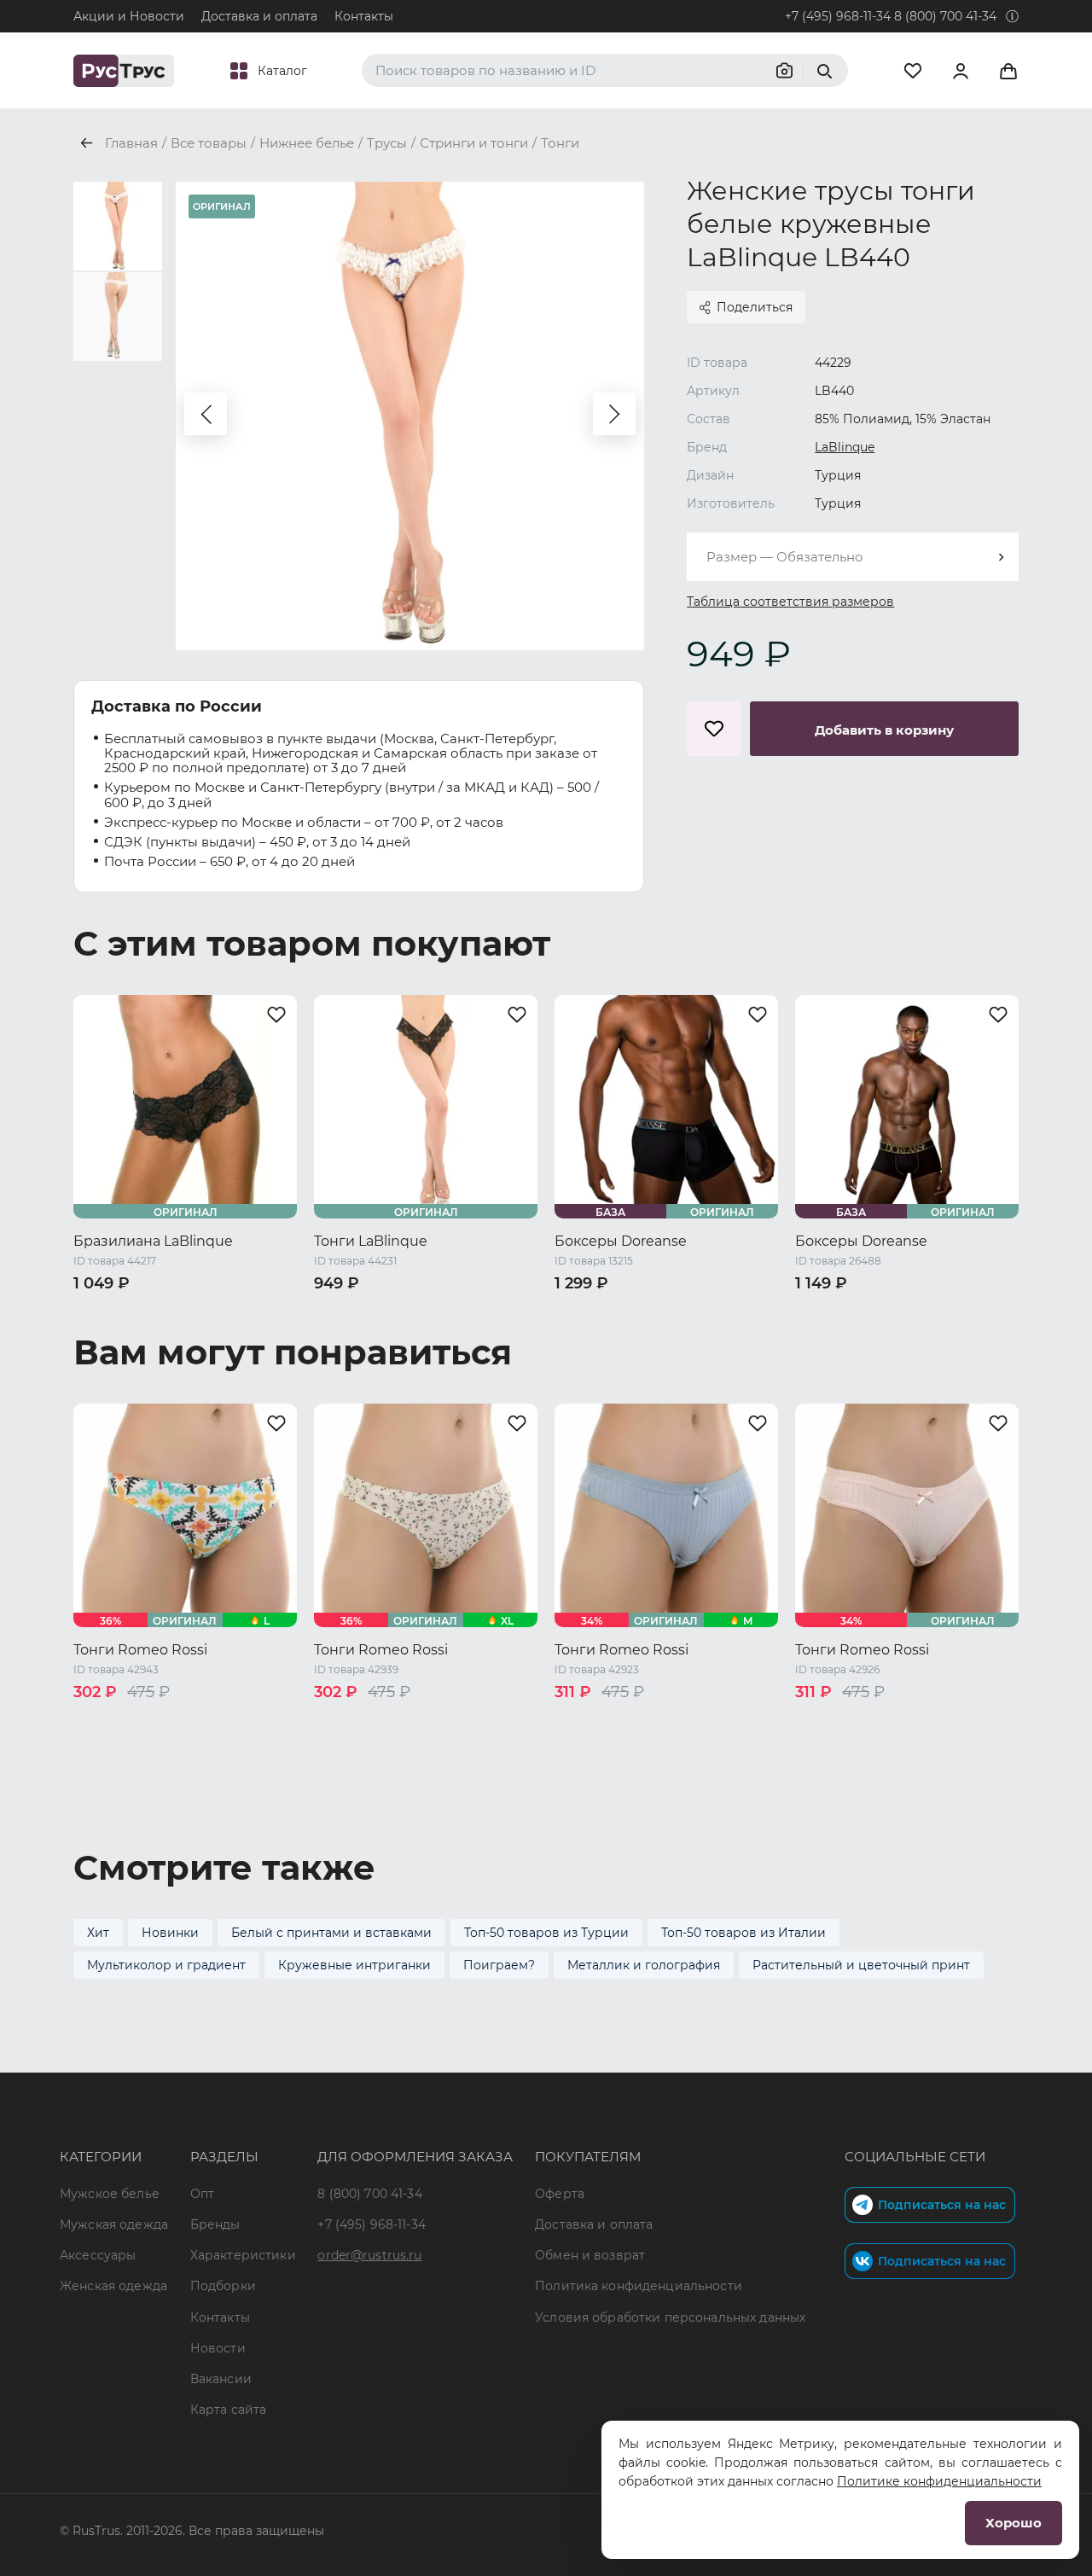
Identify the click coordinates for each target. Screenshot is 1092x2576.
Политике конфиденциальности (939, 2481)
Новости (218, 2348)
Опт (202, 2194)
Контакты (364, 16)
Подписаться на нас (942, 2205)
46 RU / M (657, 1311)
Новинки (170, 1933)
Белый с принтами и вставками (331, 1933)
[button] (206, 414)
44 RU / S (584, 1311)
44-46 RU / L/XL (226, 1311)
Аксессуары (98, 2255)
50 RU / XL (587, 1334)
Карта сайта (229, 2410)
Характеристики (243, 2255)
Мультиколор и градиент (166, 1965)
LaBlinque (845, 447)
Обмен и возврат (590, 2255)
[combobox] (853, 557)
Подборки (223, 2286)
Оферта (560, 2194)
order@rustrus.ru (369, 2255)
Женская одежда (113, 2286)
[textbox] (853, 557)
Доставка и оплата (259, 16)
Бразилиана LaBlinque (153, 1241)
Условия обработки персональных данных (670, 2317)
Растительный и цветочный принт (861, 1965)
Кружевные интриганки (354, 1965)
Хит (98, 1933)
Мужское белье (110, 2194)
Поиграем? (499, 1965)
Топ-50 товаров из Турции (546, 1933)
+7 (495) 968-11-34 (838, 16)
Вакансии (221, 2379)
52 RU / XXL (667, 1334)
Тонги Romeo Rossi (140, 1650)
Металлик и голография (644, 1965)
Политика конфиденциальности (639, 2286)
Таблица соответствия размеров (790, 602)
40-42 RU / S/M (120, 1311)
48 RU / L (970, 1311)
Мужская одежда (114, 2224)
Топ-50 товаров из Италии (743, 1933)
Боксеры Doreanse (621, 1241)
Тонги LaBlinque (371, 1241)
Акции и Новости (129, 16)
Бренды (215, 2224)
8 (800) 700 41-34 (945, 16)
